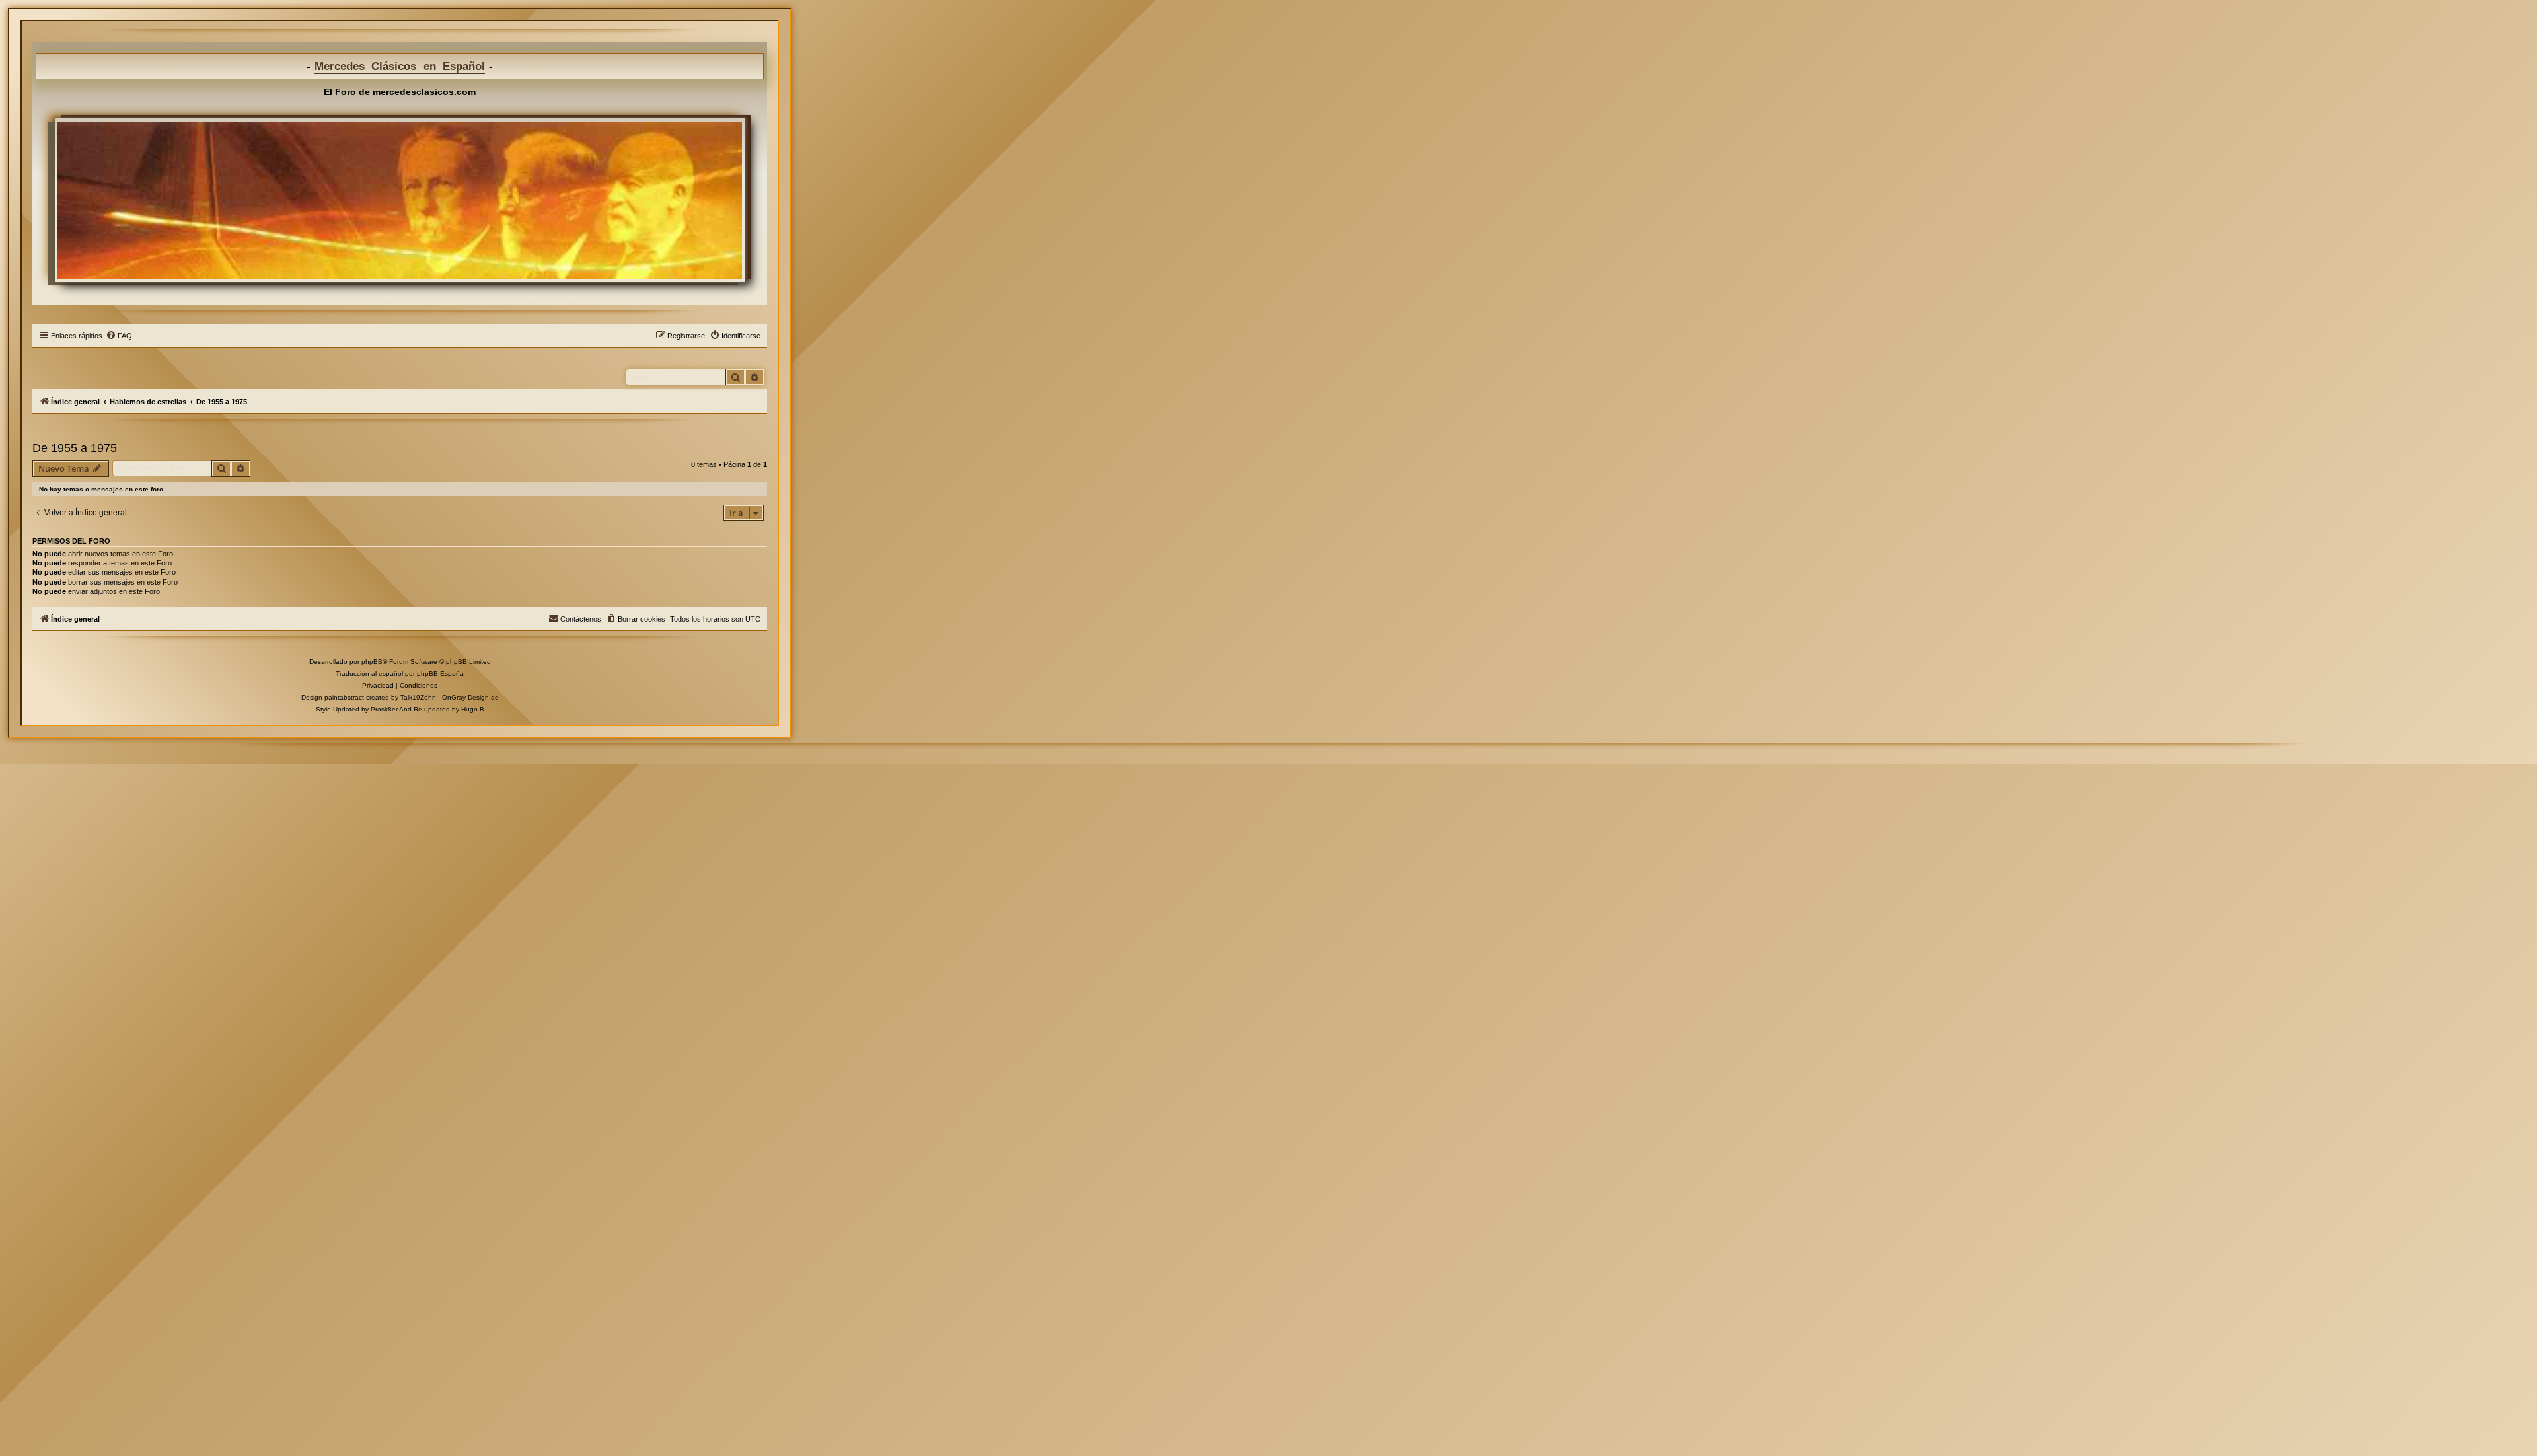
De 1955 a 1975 (75, 448)
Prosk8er (384, 709)
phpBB (372, 662)
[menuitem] (119, 336)
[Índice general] (400, 200)
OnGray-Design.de (470, 697)
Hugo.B (473, 709)
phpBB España (440, 673)
